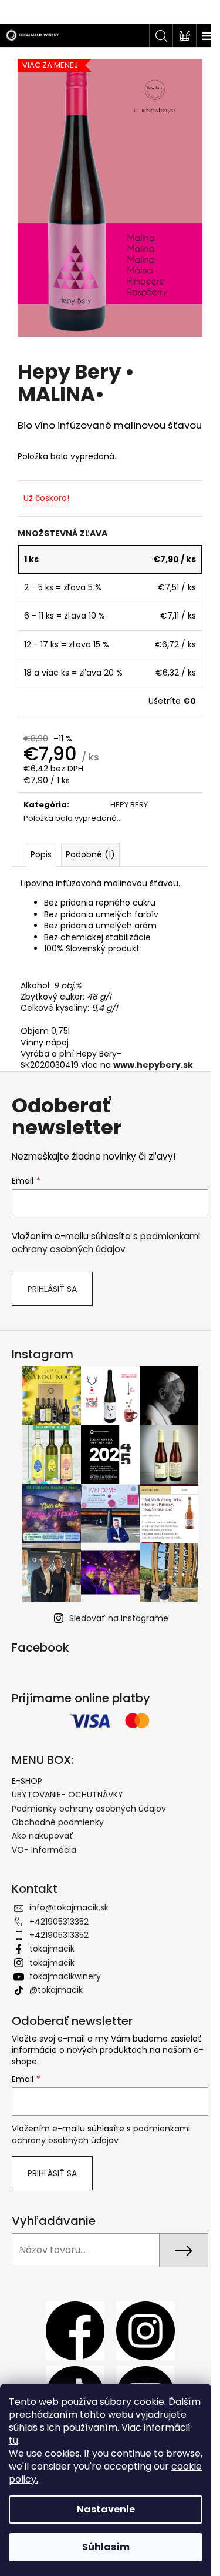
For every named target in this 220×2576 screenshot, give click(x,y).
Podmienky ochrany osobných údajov (89, 1809)
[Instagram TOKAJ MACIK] (145, 2330)
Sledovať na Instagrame (119, 1618)
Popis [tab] (41, 854)
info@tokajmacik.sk (69, 1907)
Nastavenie (106, 2509)
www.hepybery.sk (153, 1065)
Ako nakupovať (43, 1836)
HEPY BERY (129, 805)
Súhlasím (106, 2547)
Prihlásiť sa (52, 1289)
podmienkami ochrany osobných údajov (106, 1243)
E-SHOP (27, 1781)
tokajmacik (52, 1949)
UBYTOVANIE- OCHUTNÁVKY (67, 1795)
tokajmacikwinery (65, 1976)
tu (13, 2440)
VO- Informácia (44, 1850)
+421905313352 (59, 1922)
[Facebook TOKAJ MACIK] (75, 2330)
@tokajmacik (56, 1990)
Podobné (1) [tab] (90, 854)
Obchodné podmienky (58, 1822)
